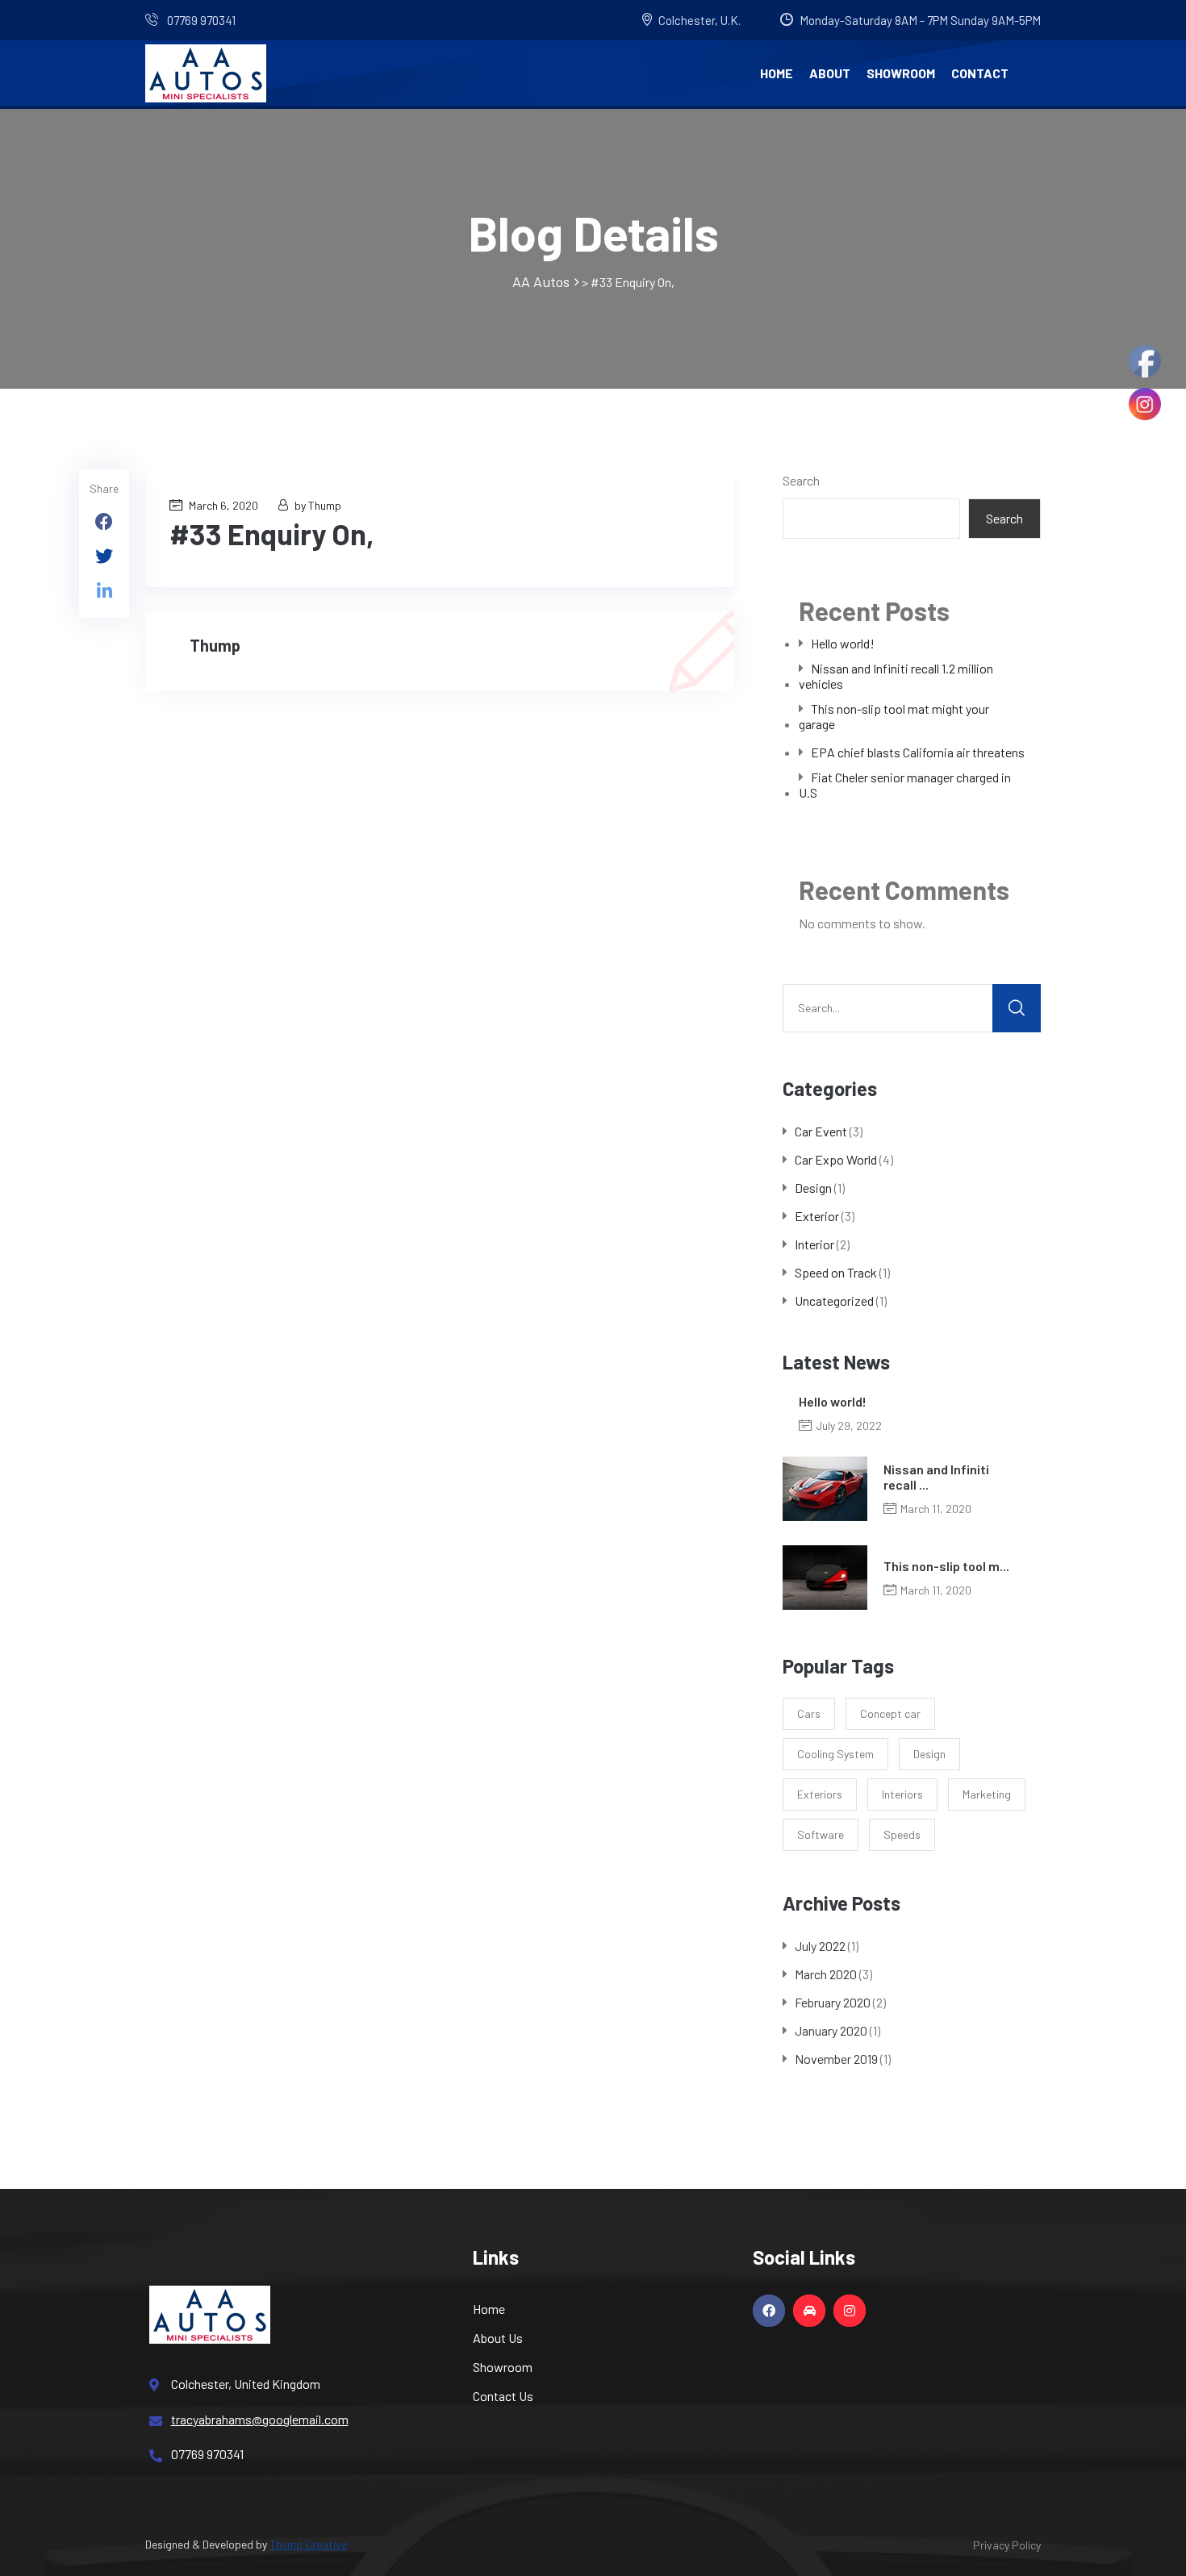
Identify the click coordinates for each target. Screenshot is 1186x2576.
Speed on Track (836, 1272)
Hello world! (843, 643)
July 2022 (820, 1946)
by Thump (318, 505)
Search (801, 480)
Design (813, 1188)
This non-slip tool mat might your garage (894, 716)
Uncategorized (834, 1301)
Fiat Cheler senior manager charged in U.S (905, 785)
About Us (498, 2338)
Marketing (987, 1794)
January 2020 (831, 2030)
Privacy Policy (1007, 2545)
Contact (980, 73)
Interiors (902, 1794)
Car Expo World (836, 1159)
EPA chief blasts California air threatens (918, 752)
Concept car (890, 1713)
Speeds (902, 1834)
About (830, 73)
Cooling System (835, 1754)
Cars (809, 1713)
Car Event (821, 1131)
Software (821, 1834)
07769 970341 (200, 20)
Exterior (817, 1216)
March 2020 (826, 1974)
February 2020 (833, 2002)
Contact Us (503, 2396)
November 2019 (836, 2059)
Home (777, 73)
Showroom (901, 73)
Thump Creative (308, 2544)
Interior (814, 1244)
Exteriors (820, 1794)
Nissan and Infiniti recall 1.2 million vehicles (896, 676)
